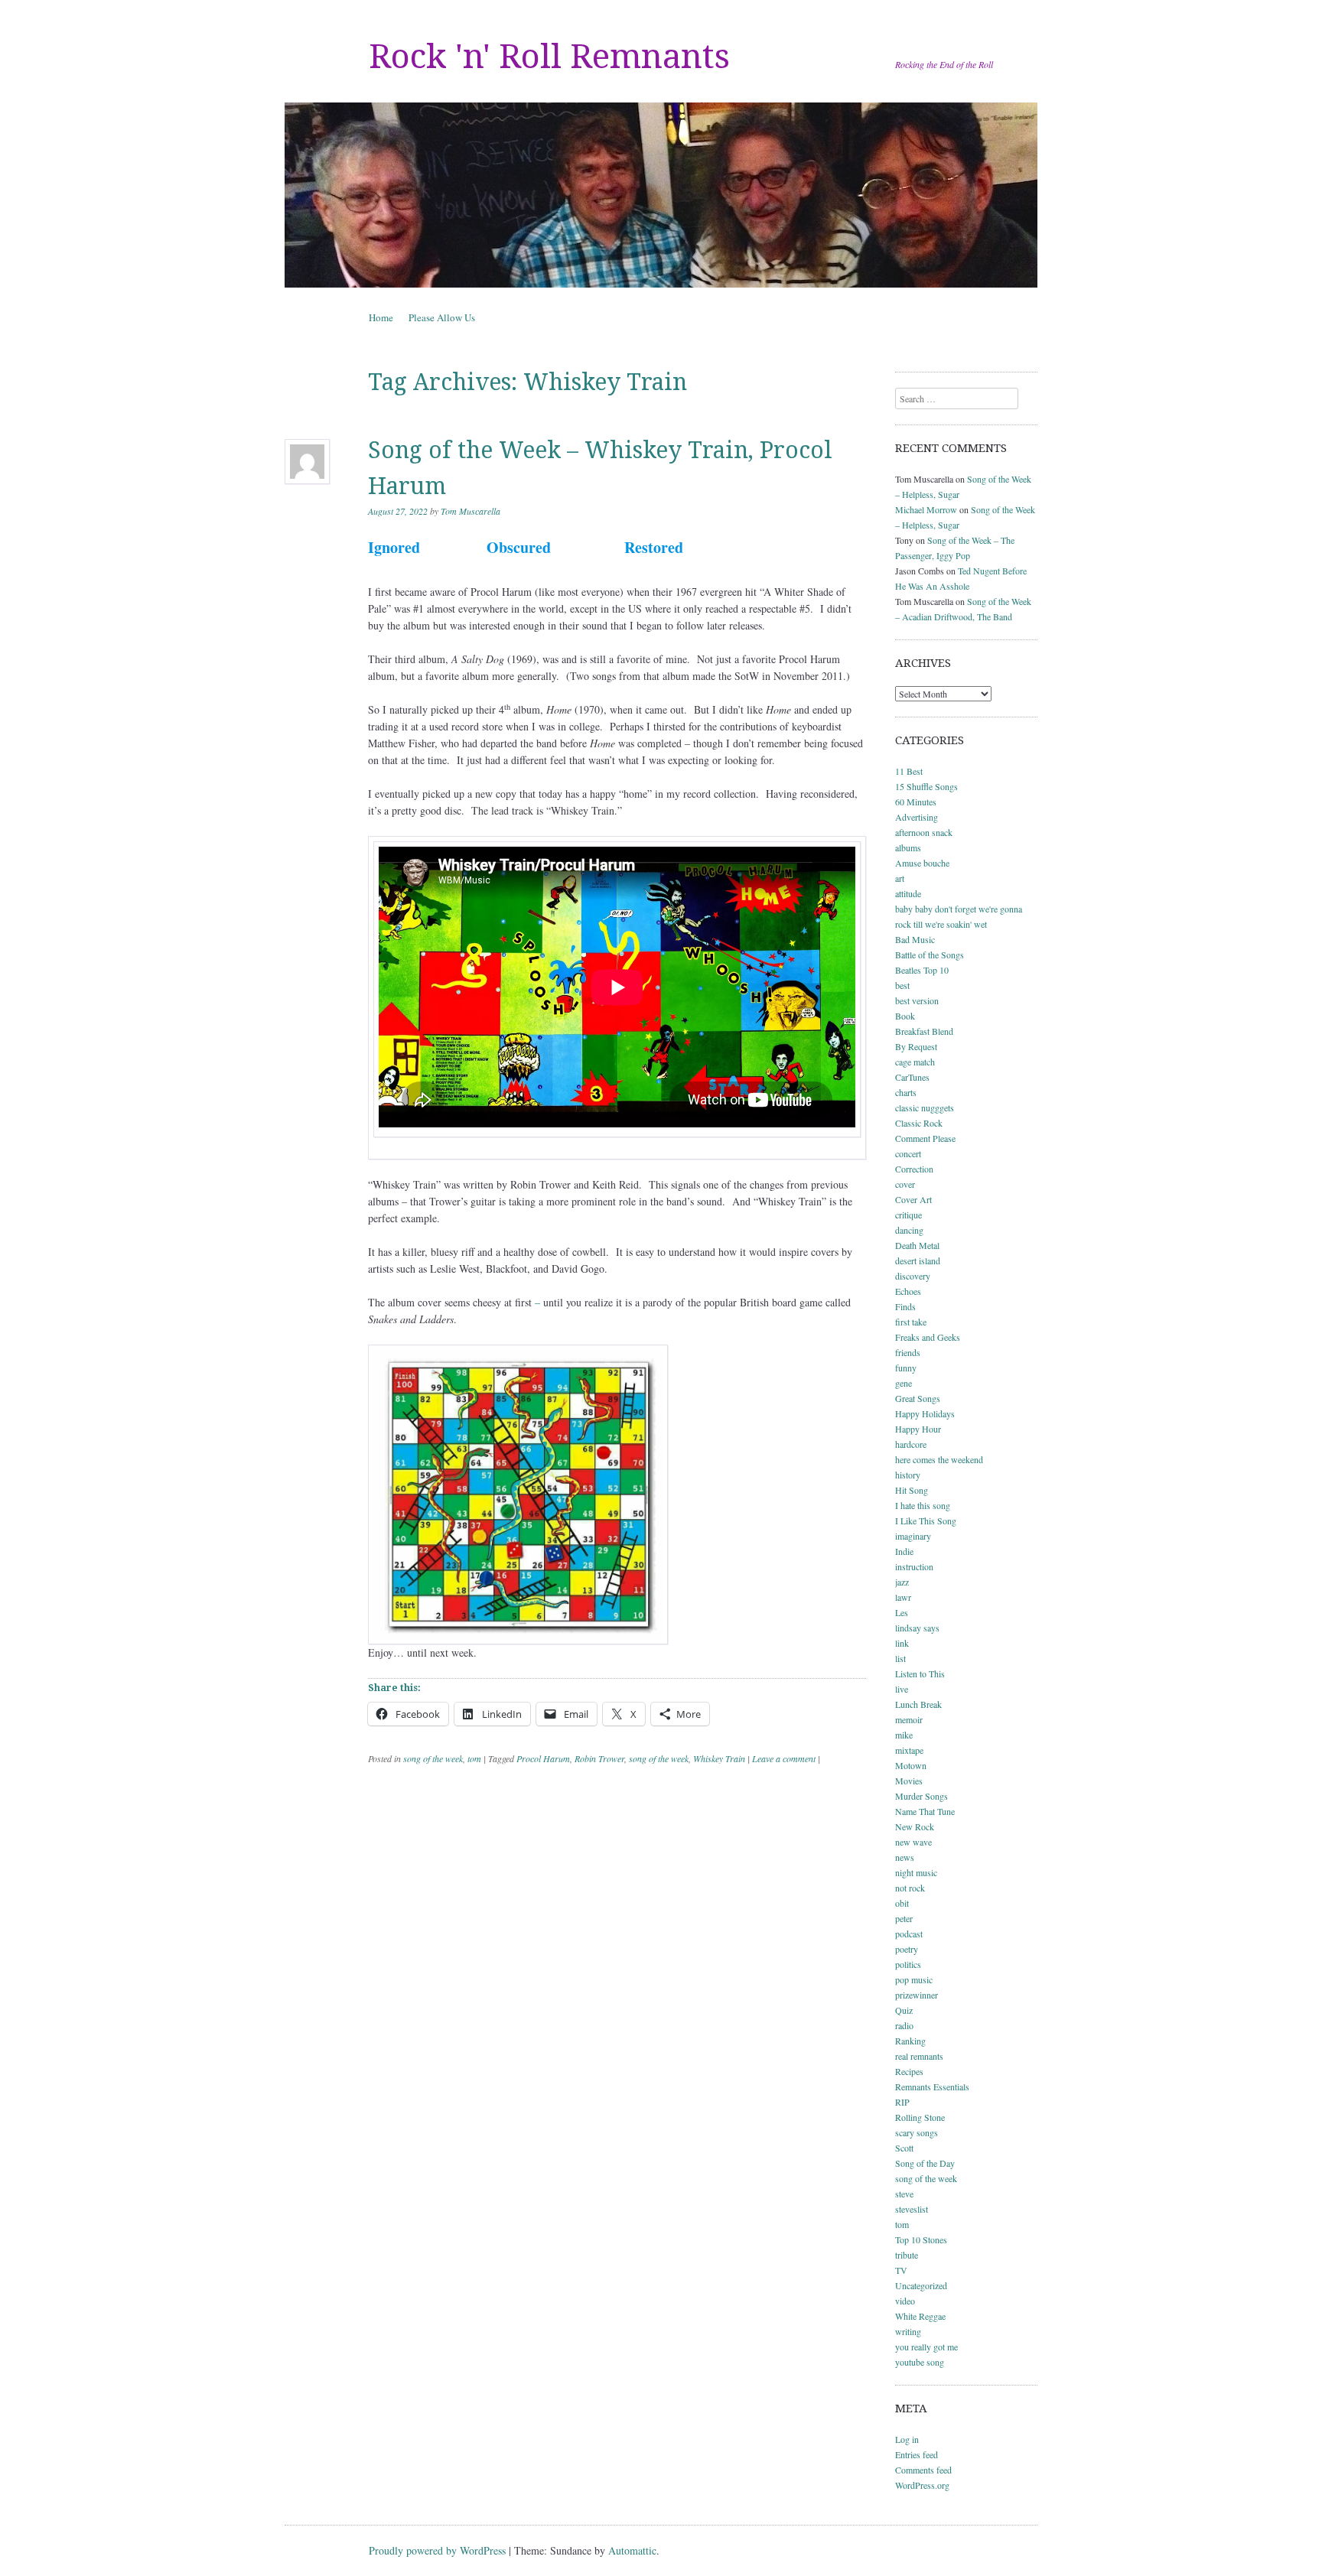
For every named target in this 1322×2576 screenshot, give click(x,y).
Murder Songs (921, 1796)
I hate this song (923, 1505)
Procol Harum (543, 1758)
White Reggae (920, 2316)
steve (904, 2194)
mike (904, 1735)
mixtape (909, 1750)
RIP (902, 2102)
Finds (905, 1306)
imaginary (913, 1536)
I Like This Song (926, 1521)
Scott (904, 2148)
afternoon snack (924, 832)
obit (902, 1903)
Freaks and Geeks (928, 1337)
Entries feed (917, 2454)
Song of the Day (925, 2163)
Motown (911, 1765)
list (900, 1658)
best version (917, 1000)
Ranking (910, 2041)
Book (905, 1016)
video (905, 2301)
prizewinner (917, 1995)
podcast (909, 1934)
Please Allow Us (442, 317)
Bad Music (915, 939)
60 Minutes (916, 802)
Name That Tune (925, 1811)
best (902, 985)
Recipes (909, 2071)
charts (906, 1092)
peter (904, 1918)
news (905, 1857)
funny (906, 1368)
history (908, 1475)
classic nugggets (925, 1107)
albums (908, 847)
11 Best (909, 771)
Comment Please (925, 1138)
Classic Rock (919, 1123)
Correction (914, 1169)
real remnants (919, 2056)
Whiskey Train (719, 1758)
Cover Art (913, 1199)
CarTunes (912, 1077)
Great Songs (918, 1398)
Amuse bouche (922, 863)
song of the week (433, 1758)
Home (381, 317)
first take (911, 1322)
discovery (913, 1276)
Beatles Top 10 (922, 970)
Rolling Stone (920, 2117)
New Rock (915, 1826)
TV (901, 2270)
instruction (914, 1566)
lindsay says (917, 1628)
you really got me (926, 2347)
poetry (907, 1949)
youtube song (920, 2362)
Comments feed (923, 2470)
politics (908, 1964)
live (902, 1689)
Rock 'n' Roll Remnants (549, 57)
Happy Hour (918, 1429)
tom (474, 1758)
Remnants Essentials (932, 2086)
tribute (907, 2255)
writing (908, 2331)
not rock (910, 1888)
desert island (918, 1260)
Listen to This (920, 1673)
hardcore (911, 1444)
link (902, 1643)
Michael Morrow (926, 509)
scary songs (917, 2132)
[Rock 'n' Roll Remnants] (661, 195)
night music (916, 1872)
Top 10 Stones (921, 2239)
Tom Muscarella (471, 511)
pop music (914, 1979)
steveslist (912, 2209)
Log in (907, 2439)
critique (908, 1215)
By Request (916, 1046)
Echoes (908, 1291)
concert (908, 1153)
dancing (909, 1230)
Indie (904, 1551)
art (900, 878)
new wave (913, 1842)
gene (904, 1383)
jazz (902, 1582)
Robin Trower (599, 1758)
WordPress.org (922, 2485)
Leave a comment (784, 1758)
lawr (903, 1597)
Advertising (917, 817)
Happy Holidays (925, 1413)
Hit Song (912, 1490)
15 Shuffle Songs (926, 786)
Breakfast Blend (924, 1031)
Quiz (904, 2010)
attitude (908, 893)
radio (904, 2025)
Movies (909, 1781)
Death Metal (917, 1245)
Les (902, 1612)
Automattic (632, 2550)
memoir (909, 1719)
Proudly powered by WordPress (437, 2550)
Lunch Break (918, 1704)
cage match (915, 1062)
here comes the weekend (939, 1459)
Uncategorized (921, 2285)
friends (908, 1352)
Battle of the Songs (930, 955)
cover (905, 1184)
